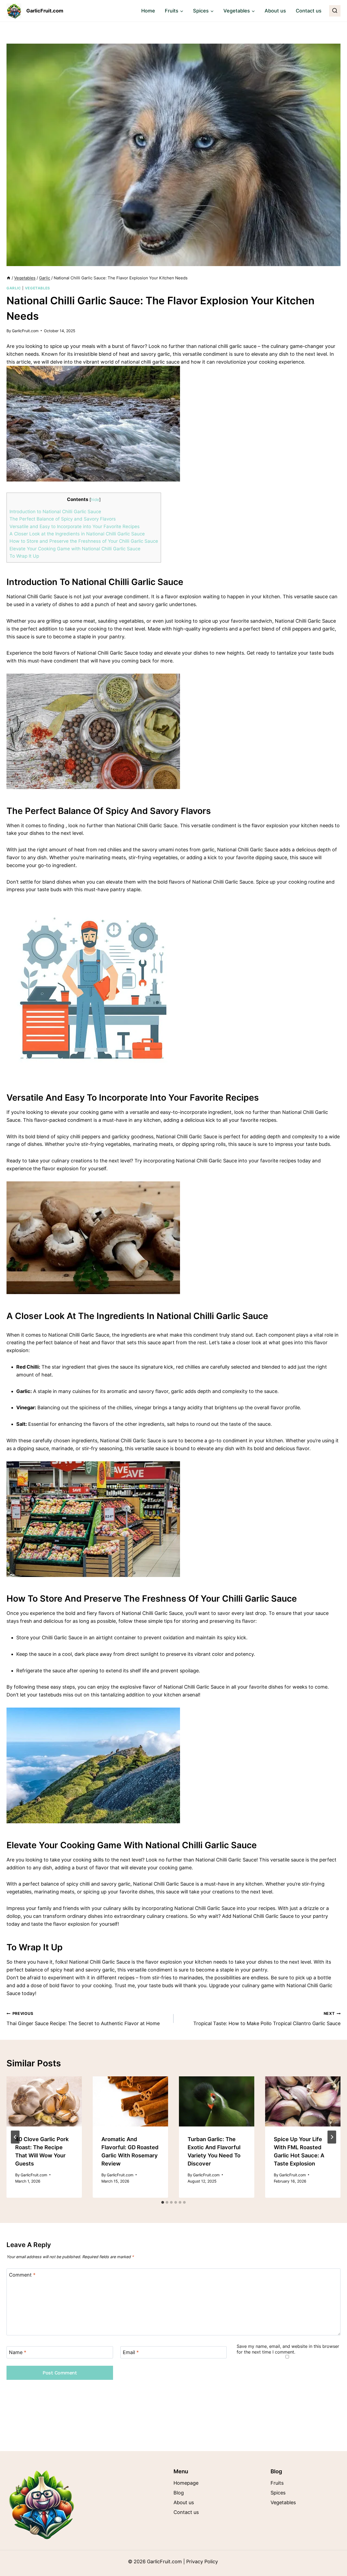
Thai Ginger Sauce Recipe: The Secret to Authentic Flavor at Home (83, 2019)
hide (95, 500)
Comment (22, 2275)
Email (131, 2353)
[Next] (332, 2137)
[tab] (163, 2202)
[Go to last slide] (15, 2137)
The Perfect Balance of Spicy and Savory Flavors (63, 519)
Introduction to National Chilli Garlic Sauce (55, 511)
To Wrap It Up (24, 556)
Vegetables (38, 288)
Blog (179, 2493)
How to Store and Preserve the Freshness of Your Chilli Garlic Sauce (84, 541)
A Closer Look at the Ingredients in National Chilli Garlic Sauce (77, 534)
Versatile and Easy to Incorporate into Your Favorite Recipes (75, 526)
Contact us (309, 11)
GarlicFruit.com (25, 331)
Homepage (186, 2483)
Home (148, 11)
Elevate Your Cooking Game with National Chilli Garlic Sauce (75, 549)
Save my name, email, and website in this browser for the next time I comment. (288, 2349)
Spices (278, 2493)
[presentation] (44, 2101)
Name (18, 2353)
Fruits (277, 2483)
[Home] (9, 278)
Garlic (14, 288)
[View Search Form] (335, 11)
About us (275, 11)
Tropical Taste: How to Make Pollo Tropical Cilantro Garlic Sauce (267, 2019)
